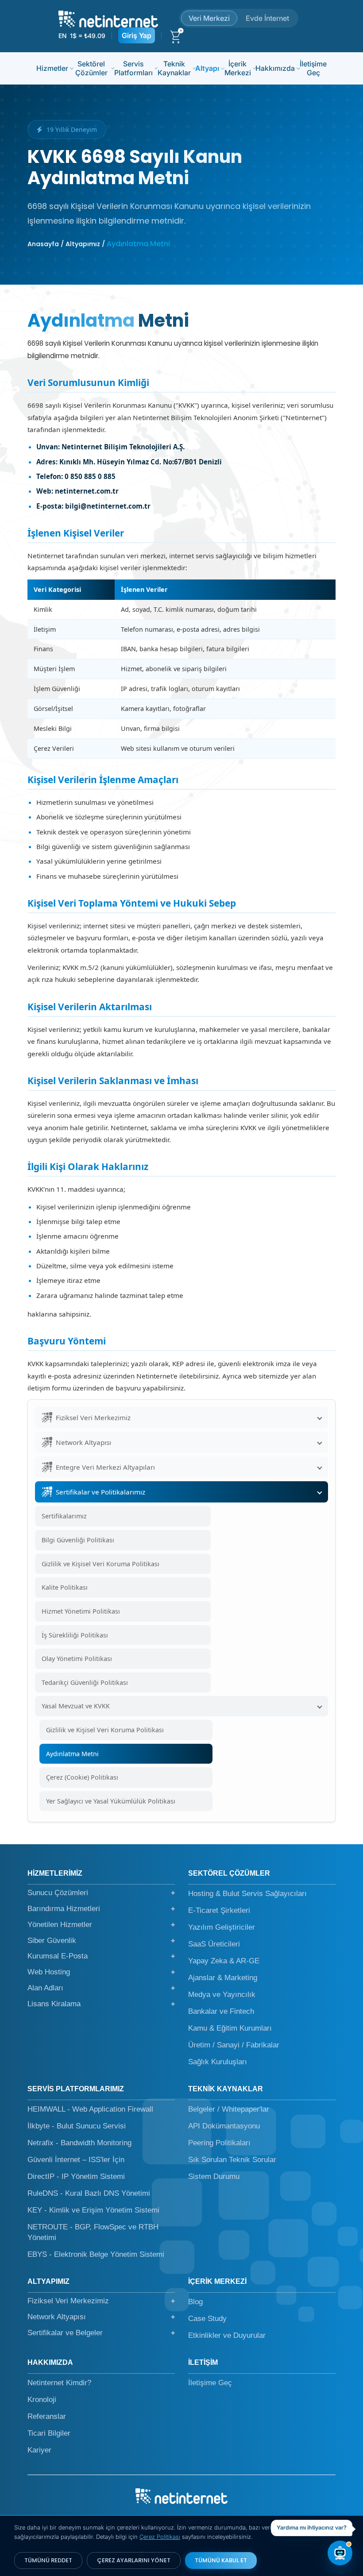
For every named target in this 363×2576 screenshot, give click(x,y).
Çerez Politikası (160, 2537)
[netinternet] (108, 18)
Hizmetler (52, 68)
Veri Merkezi (209, 18)
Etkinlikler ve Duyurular (227, 2335)
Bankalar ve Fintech (221, 2011)
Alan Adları (101, 1988)
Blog (195, 2302)
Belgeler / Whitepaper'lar (229, 2109)
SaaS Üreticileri (214, 1944)
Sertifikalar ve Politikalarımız (100, 1492)
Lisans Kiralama (101, 2004)
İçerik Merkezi (238, 68)
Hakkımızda (275, 68)
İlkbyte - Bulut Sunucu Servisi (77, 2126)
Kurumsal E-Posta (101, 1956)
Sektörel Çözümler (91, 68)
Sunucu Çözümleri (101, 1893)
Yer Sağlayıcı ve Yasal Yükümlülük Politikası (111, 1801)
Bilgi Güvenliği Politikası (78, 1540)
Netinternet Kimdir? (59, 2383)
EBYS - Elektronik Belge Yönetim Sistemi (96, 2254)
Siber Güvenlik (101, 1941)
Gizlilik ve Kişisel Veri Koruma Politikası (100, 1564)
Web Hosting (101, 1972)
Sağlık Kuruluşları (218, 2062)
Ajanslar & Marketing (223, 1978)
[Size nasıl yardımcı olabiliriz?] (340, 2553)
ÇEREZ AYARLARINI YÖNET (134, 2560)
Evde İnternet (267, 18)
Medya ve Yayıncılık (222, 1995)
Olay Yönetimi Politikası (77, 1659)
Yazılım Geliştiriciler (222, 1927)
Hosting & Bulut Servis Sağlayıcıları (247, 1894)
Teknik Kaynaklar (174, 68)
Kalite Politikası (65, 1587)
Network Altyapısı (83, 1442)
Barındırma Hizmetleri (101, 1909)
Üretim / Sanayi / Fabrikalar (234, 2045)
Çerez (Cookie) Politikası (82, 1777)
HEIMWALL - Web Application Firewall (90, 2109)
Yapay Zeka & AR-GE (224, 1961)
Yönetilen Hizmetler (101, 1925)
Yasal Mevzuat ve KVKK (76, 1706)
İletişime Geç (313, 68)
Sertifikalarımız (64, 1516)
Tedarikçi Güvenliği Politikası (85, 1682)
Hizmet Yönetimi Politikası (81, 1611)
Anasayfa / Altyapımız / (66, 244)
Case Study (207, 2319)
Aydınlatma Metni (72, 1754)
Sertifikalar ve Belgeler (101, 2333)
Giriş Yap (137, 35)
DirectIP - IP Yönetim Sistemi (76, 2176)
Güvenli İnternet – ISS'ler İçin (76, 2160)
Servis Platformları (133, 68)
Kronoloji (42, 2400)
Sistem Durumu (214, 2176)
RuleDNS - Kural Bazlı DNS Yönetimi (89, 2193)
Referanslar (47, 2416)
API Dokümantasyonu (224, 2126)
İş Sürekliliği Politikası (75, 1635)
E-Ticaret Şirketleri (219, 1910)
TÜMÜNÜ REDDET (48, 2560)
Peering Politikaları (219, 2143)
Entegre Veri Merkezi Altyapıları (105, 1467)
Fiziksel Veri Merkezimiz (93, 1417)
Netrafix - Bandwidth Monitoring (79, 2143)
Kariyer (39, 2450)
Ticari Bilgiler (49, 2433)
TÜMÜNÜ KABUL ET (221, 2560)
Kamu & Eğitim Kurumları (230, 2028)
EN (62, 36)
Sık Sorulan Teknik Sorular (232, 2160)
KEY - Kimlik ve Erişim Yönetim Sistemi (93, 2210)
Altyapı (207, 68)
